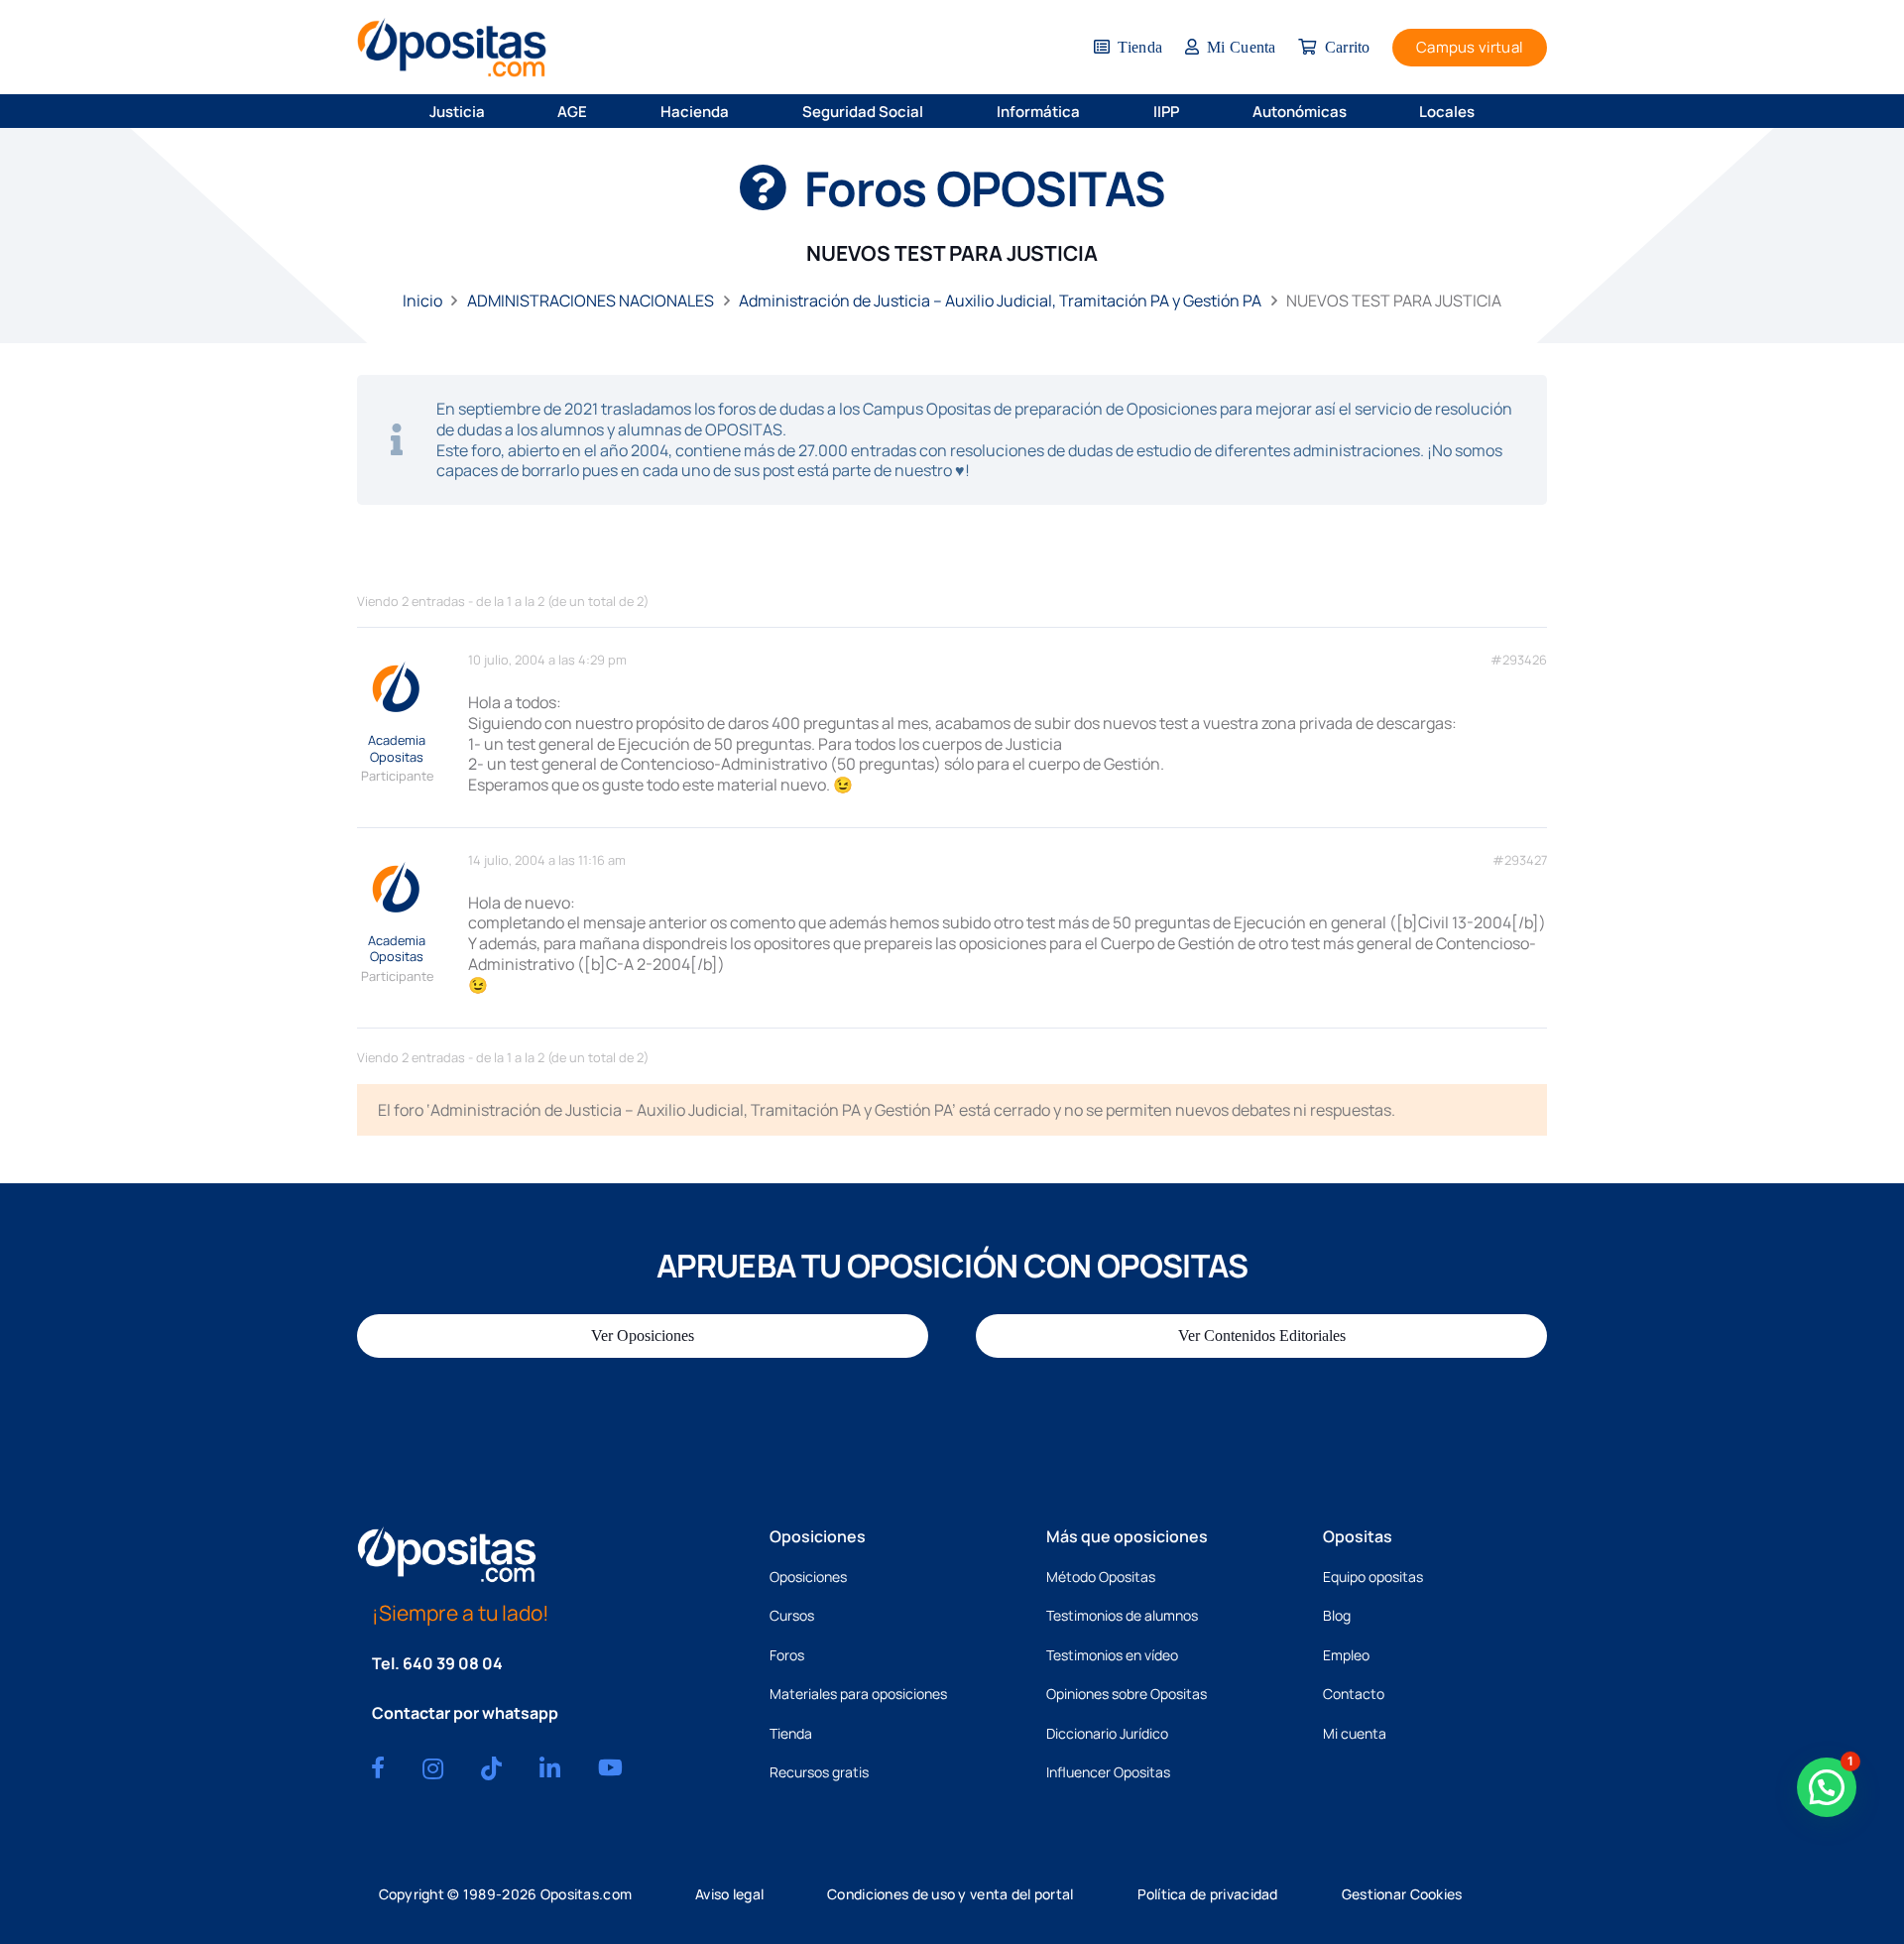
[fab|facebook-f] (378, 1767)
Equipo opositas (1373, 1577)
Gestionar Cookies (1402, 1894)
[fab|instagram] (433, 1768)
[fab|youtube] (610, 1767)
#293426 (1519, 660)
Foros (787, 1655)
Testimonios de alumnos (1122, 1615)
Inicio (422, 301)
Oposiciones (808, 1577)
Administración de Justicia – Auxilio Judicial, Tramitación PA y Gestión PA (1000, 301)
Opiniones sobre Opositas (1127, 1694)
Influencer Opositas (1108, 1772)
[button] (498, 111)
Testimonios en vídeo (1112, 1655)
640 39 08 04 (453, 1663)
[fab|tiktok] (491, 1768)
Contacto (1354, 1694)
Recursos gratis (819, 1772)
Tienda (791, 1733)
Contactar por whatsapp (465, 1713)
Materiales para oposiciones (858, 1694)
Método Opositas (1101, 1577)
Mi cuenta (1355, 1733)
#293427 (1520, 860)
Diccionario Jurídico (1107, 1733)
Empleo (1346, 1655)
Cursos (792, 1615)
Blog (1337, 1615)
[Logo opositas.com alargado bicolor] (452, 47)
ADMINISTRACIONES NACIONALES (591, 301)
